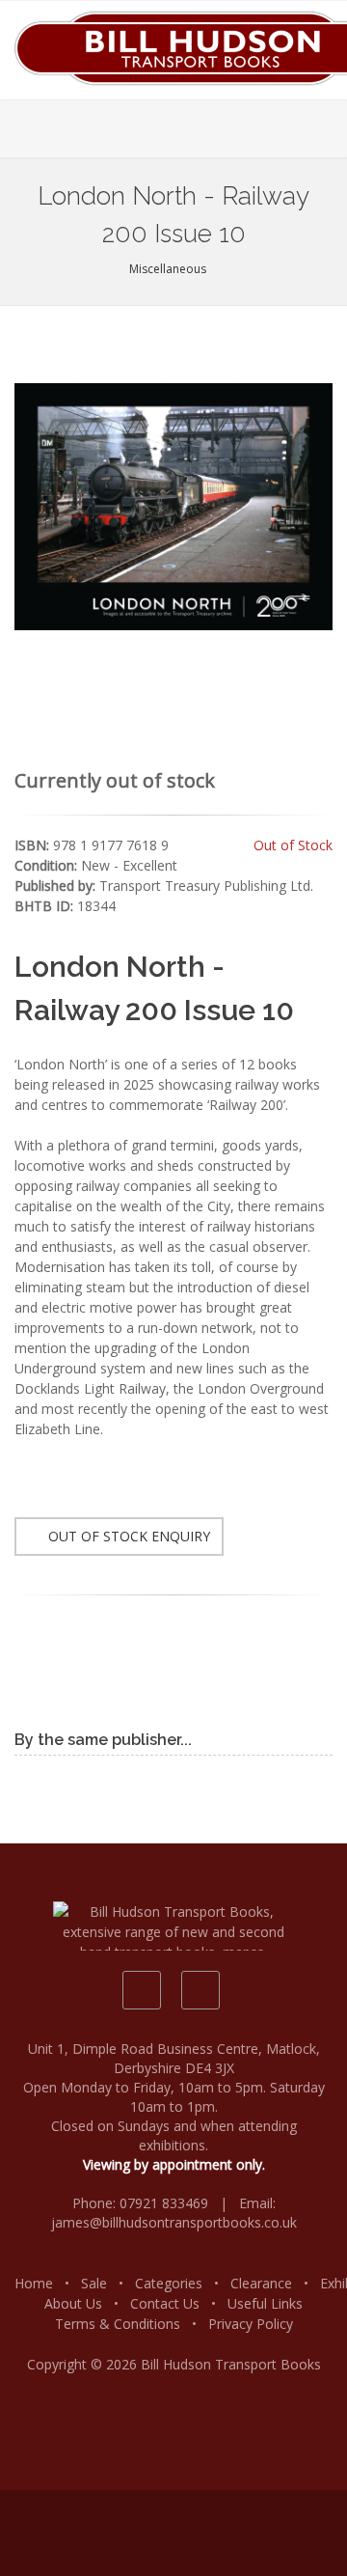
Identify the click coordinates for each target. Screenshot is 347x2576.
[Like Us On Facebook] (142, 1990)
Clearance (261, 2283)
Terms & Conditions (118, 2324)
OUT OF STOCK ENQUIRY (127, 1536)
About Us (73, 2303)
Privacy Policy (251, 2324)
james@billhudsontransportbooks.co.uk (174, 2222)
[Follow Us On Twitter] (200, 1990)
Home (34, 2283)
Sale (94, 2283)
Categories (169, 2283)
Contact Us (165, 2303)
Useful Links (265, 2303)
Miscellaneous (169, 269)
